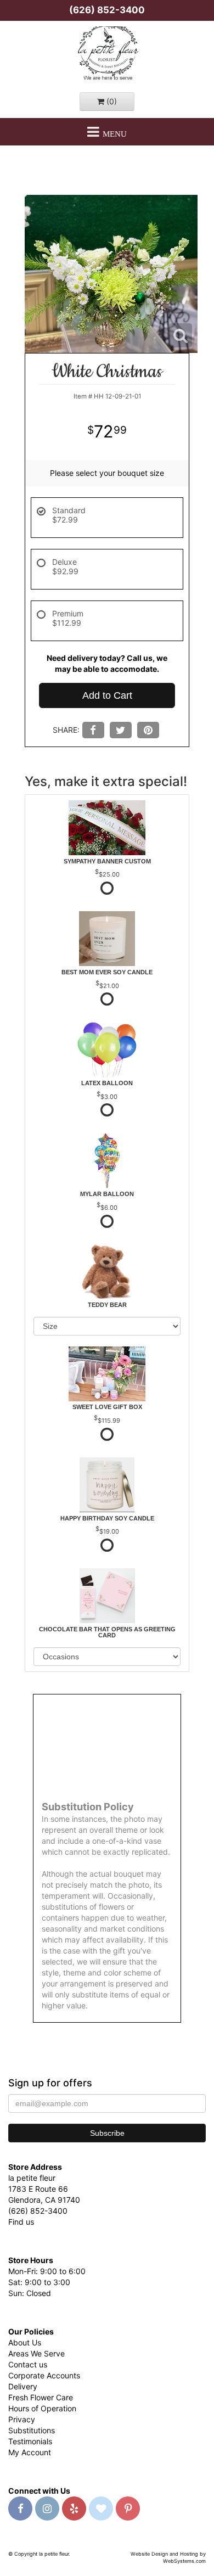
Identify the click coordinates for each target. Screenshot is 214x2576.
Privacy (22, 2419)
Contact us (28, 2364)
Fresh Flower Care (41, 2397)
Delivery (23, 2386)
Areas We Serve (36, 2353)
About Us (25, 2342)
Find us (21, 2222)
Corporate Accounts (44, 2375)
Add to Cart (107, 695)
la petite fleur (107, 54)
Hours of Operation (42, 2408)
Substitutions (32, 2430)
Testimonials (30, 2441)
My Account (30, 2452)
